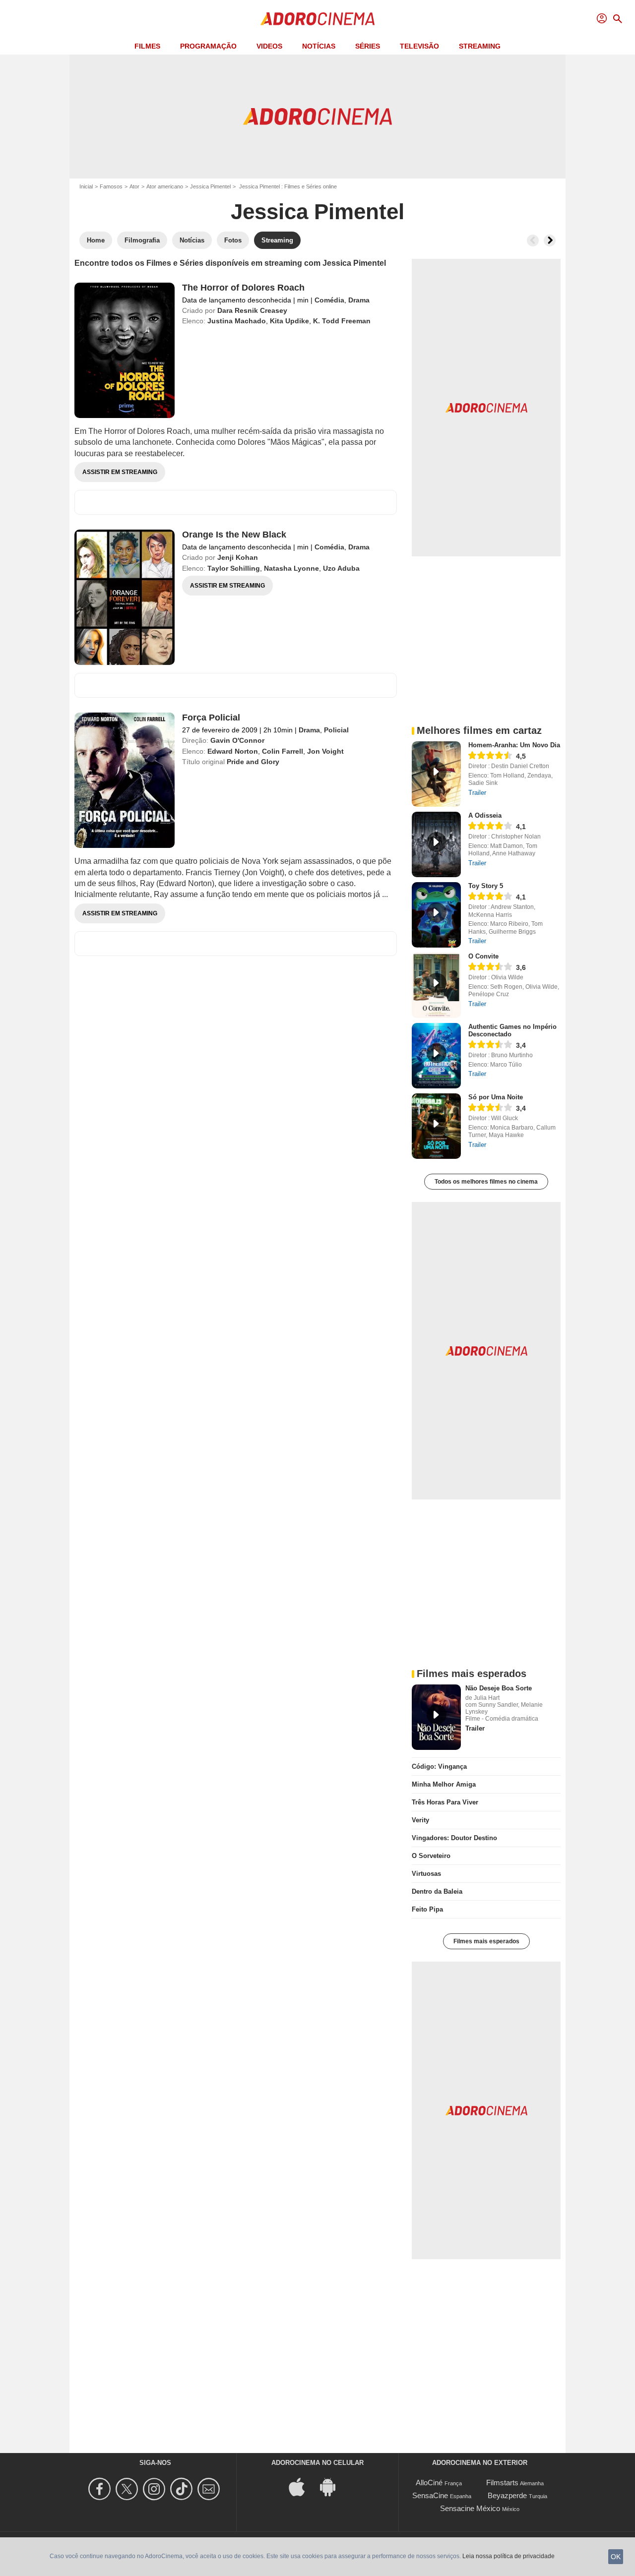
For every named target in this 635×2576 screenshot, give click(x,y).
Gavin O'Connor (237, 740)
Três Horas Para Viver (445, 1802)
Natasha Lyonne (291, 568)
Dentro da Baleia (437, 1891)
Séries (368, 46)
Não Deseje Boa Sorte (499, 1688)
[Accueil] (317, 19)
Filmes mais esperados (486, 1941)
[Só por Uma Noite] (436, 1126)
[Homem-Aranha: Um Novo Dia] (436, 774)
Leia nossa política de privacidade (508, 2556)
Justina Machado (237, 321)
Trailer (477, 793)
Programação (208, 46)
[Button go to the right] (550, 240)
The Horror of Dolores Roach (243, 288)
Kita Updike (289, 321)
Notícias (319, 46)
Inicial (86, 186)
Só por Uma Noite (496, 1097)
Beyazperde (507, 2495)
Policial (336, 730)
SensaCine (430, 2495)
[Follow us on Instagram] (156, 2489)
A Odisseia (485, 815)
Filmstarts (502, 2483)
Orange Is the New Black (234, 535)
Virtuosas (426, 1874)
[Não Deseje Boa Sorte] (436, 1717)
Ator (134, 186)
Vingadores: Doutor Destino (454, 1838)
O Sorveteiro (431, 1856)
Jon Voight (325, 751)
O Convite (483, 956)
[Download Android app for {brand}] (333, 2486)
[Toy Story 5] (436, 915)
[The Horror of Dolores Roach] (125, 350)
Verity (420, 1820)
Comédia (329, 300)
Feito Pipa (427, 1909)
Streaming (480, 46)
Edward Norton (233, 751)
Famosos (111, 186)
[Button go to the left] (533, 240)
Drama (359, 300)
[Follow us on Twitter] (128, 2489)
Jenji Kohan (238, 557)
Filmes (147, 46)
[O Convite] (436, 985)
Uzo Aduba (341, 568)
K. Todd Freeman (342, 321)
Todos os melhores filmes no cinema (486, 1182)
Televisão (419, 46)
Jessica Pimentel (210, 186)
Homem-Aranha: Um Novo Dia (514, 745)
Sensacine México (470, 2508)
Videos (269, 46)
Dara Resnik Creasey (252, 310)
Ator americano (165, 186)
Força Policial (211, 718)
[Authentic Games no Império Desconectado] (436, 1056)
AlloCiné (429, 2483)
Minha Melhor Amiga (444, 1784)
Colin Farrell (283, 751)
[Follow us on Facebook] (101, 2489)
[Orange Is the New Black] (125, 597)
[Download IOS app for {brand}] (302, 2486)
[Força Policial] (125, 780)
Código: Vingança (439, 1767)
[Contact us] (210, 2489)
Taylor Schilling (234, 568)
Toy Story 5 (486, 886)
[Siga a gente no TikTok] (183, 2489)
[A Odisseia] (436, 844)
